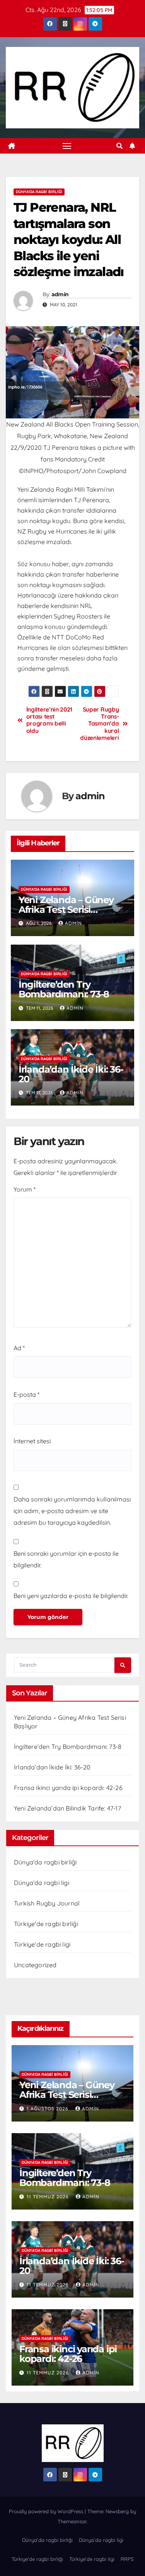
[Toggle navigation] (67, 146)
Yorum (25, 1189)
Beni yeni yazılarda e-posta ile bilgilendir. (71, 1596)
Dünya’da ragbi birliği (47, 2540)
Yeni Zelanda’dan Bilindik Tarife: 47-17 (67, 1808)
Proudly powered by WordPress (47, 2511)
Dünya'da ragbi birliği (39, 192)
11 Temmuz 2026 (49, 2197)
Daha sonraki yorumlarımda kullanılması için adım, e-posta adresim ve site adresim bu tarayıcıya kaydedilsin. (72, 1511)
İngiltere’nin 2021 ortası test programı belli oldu (49, 720)
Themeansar (72, 2521)
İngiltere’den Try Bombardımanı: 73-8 (64, 989)
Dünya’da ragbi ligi (101, 2540)
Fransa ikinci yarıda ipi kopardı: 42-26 (68, 1788)
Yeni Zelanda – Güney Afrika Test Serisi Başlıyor (66, 910)
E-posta (26, 1394)
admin (60, 294)
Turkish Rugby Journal (47, 1903)
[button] (119, 146)
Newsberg (117, 2511)
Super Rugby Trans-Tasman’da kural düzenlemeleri (99, 724)
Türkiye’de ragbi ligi (92, 2559)
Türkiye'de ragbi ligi (42, 1944)
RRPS (127, 2559)
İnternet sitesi (32, 1441)
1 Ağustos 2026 (48, 2109)
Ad (19, 1348)
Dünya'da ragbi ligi (42, 1883)
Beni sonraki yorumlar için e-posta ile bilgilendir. (66, 1559)
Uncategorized (35, 1965)
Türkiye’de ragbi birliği (37, 2559)
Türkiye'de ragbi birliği (46, 1924)
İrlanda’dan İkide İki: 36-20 (71, 1074)
